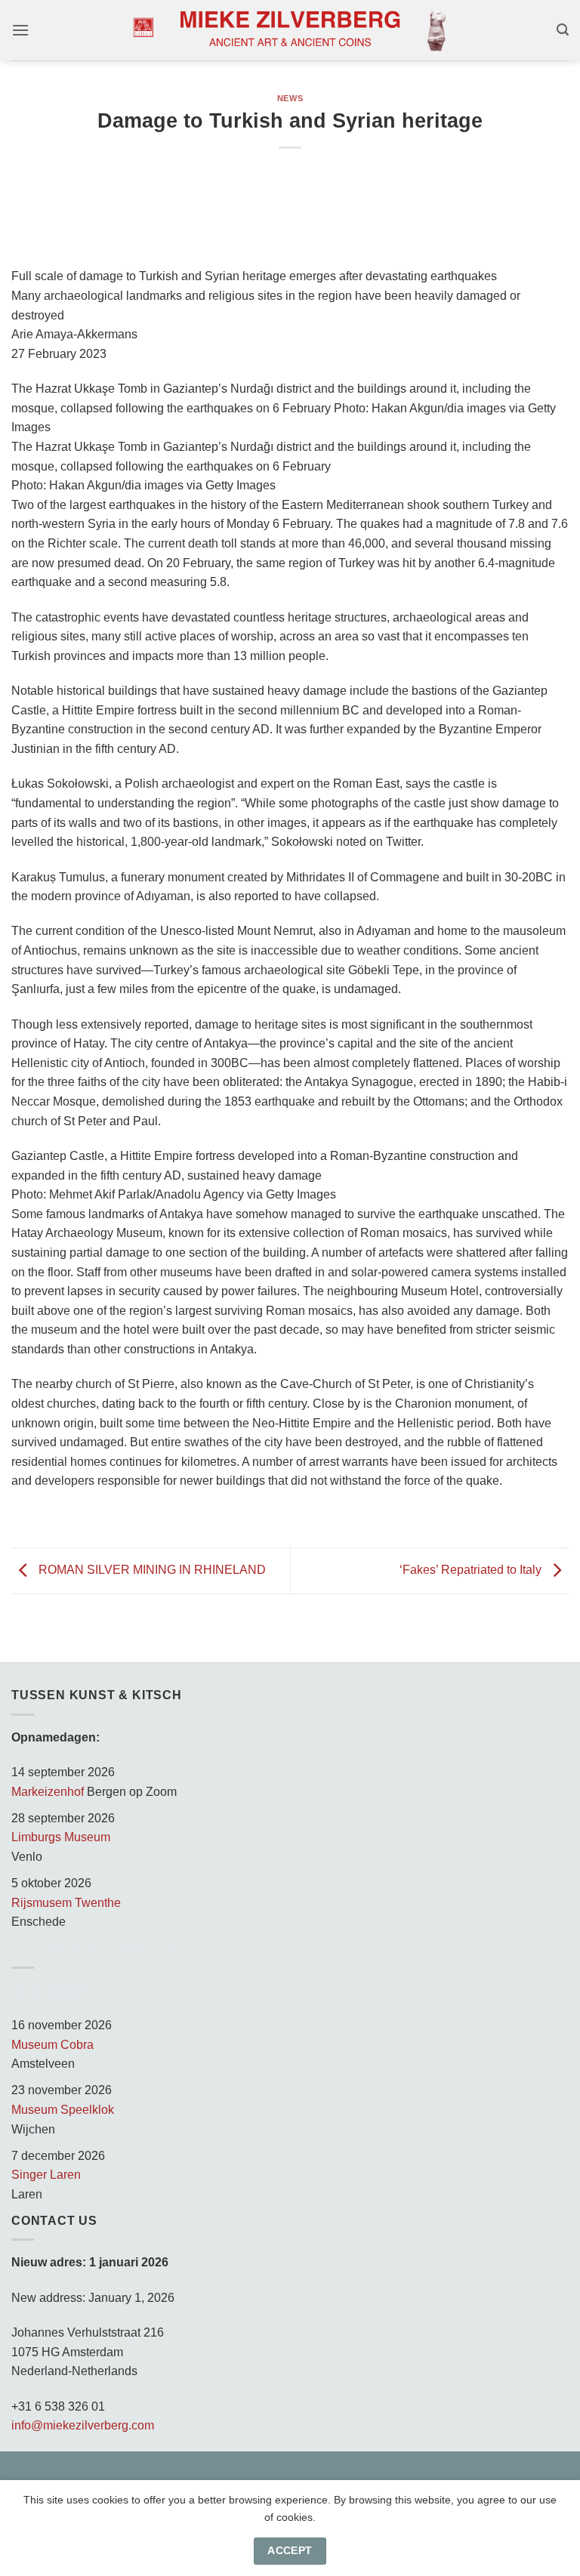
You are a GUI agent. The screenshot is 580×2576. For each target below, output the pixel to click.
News (290, 98)
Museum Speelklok (63, 2110)
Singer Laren (46, 2175)
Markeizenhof (48, 1792)
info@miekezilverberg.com (83, 2425)
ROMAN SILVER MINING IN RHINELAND (151, 1570)
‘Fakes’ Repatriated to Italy (472, 1570)
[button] (20, 30)
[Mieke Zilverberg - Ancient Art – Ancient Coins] (290, 30)
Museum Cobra (52, 2045)
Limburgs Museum (61, 1837)
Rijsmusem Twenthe (66, 1903)
